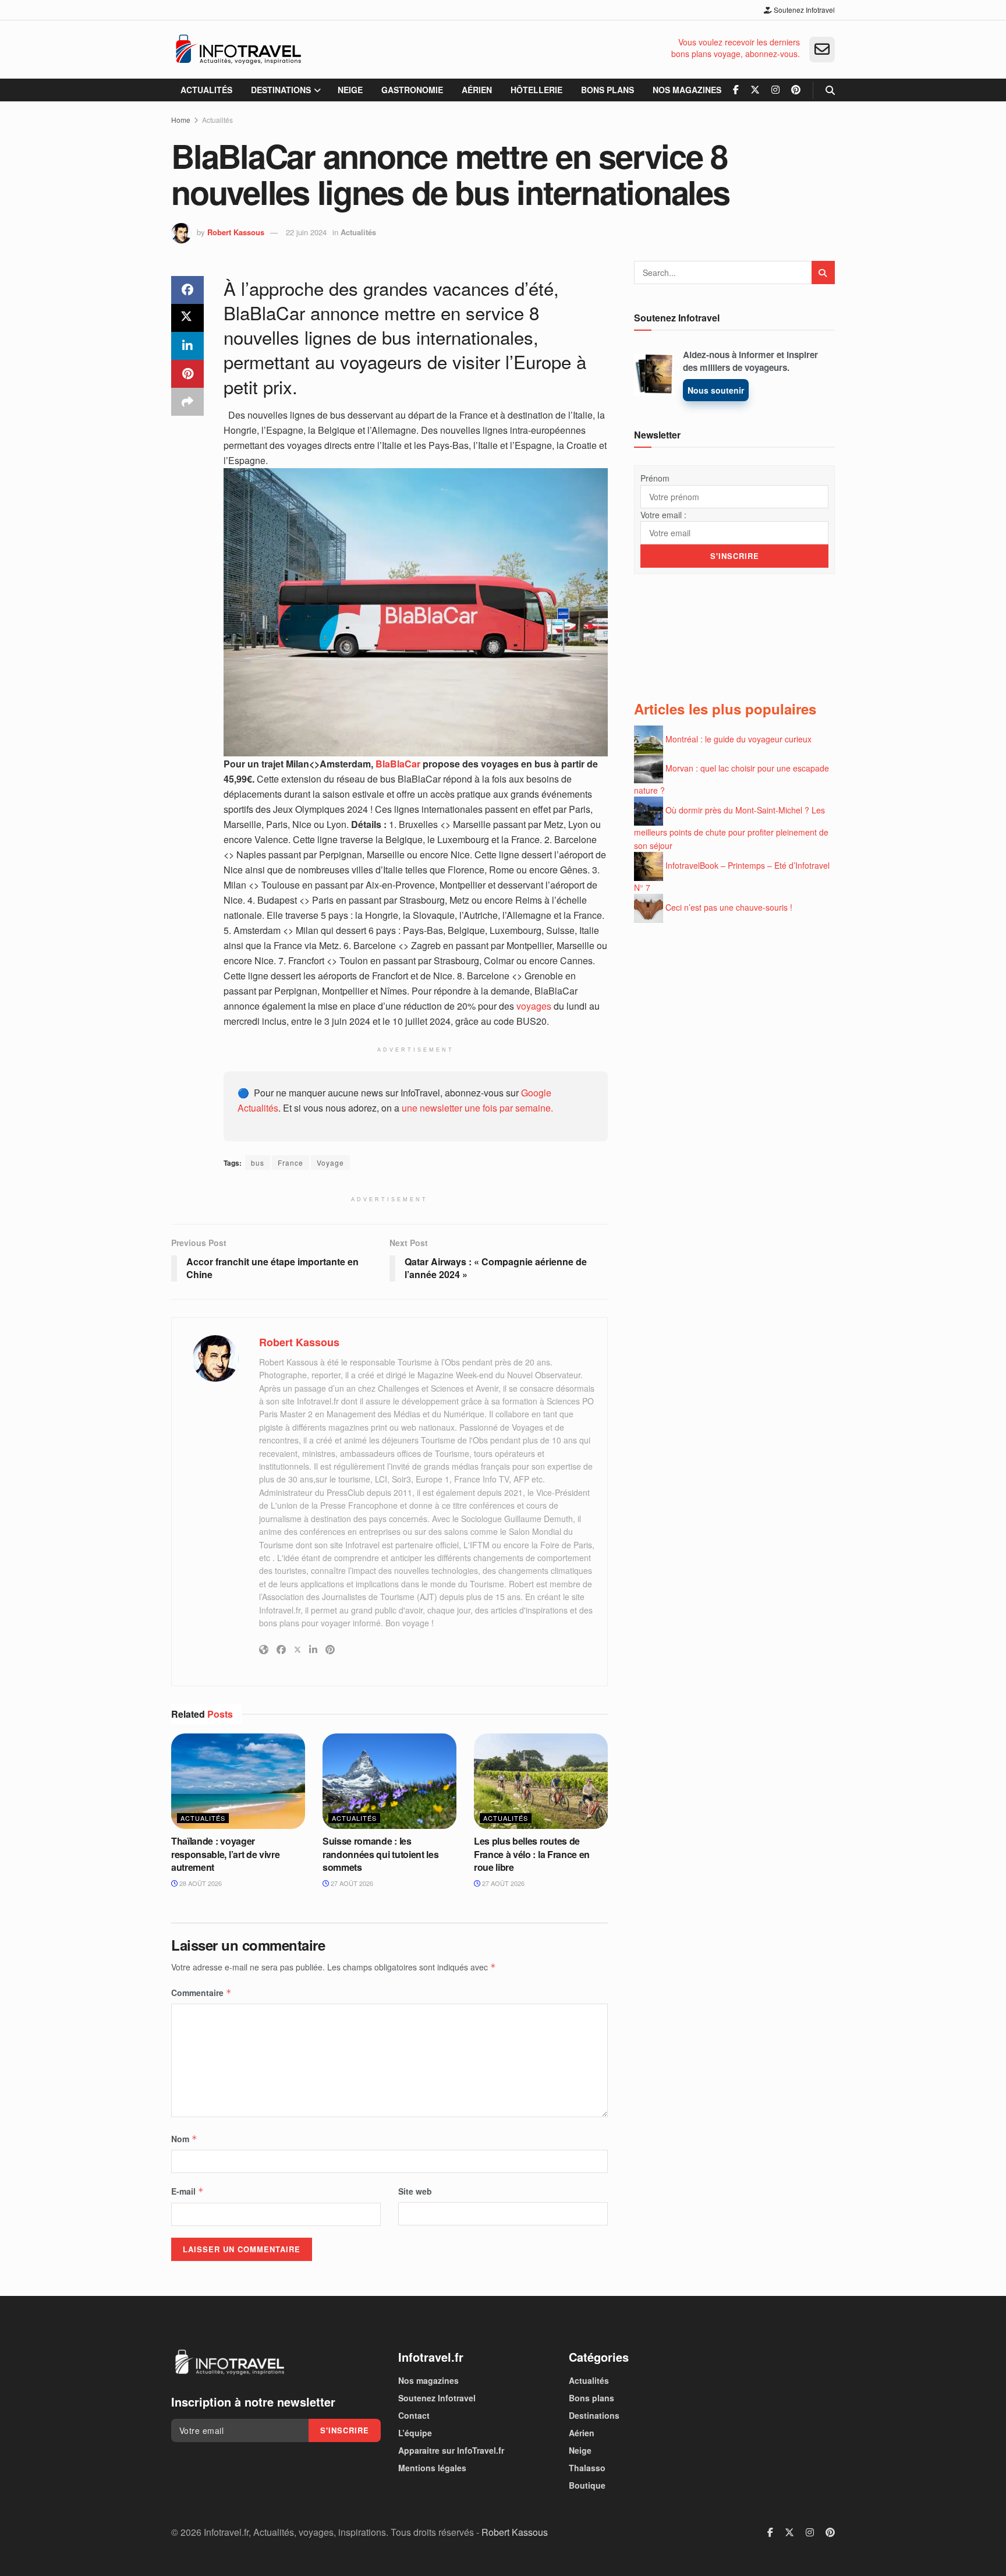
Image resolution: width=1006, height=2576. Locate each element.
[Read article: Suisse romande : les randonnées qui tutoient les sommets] (389, 1781)
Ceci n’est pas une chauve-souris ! (729, 907)
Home (181, 120)
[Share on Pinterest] (187, 374)
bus (258, 1163)
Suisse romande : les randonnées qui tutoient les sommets (380, 1854)
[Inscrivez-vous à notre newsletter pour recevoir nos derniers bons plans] (822, 49)
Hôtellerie (536, 90)
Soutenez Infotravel (803, 10)
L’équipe (415, 2433)
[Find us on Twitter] (755, 90)
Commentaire (201, 1993)
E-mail (187, 2191)
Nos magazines (687, 90)
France (291, 1163)
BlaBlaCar (397, 764)
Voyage (330, 1163)
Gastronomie (412, 90)
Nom (184, 2139)
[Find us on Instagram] (775, 90)
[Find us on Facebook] (736, 90)
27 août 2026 (351, 1883)
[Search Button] (830, 90)
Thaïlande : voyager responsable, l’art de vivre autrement (225, 1854)
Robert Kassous (236, 232)
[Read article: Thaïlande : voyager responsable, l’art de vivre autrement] (238, 1781)
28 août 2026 (200, 1883)
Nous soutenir (716, 390)
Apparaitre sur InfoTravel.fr (451, 2450)
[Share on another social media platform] (187, 402)
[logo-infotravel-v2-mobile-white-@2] (229, 2362)
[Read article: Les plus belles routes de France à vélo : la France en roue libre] (541, 1781)
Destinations (281, 90)
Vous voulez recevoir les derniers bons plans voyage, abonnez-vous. (736, 48)
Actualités (206, 90)
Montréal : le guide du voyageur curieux (738, 738)
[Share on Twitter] (187, 318)
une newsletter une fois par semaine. (477, 1108)
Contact (414, 2415)
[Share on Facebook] (187, 290)
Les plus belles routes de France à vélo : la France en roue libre (532, 1854)
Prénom (655, 478)
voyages (534, 1006)
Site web (415, 2191)
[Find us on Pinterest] (796, 90)
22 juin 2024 (306, 232)
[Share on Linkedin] (187, 346)
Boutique (587, 2485)
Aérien (477, 90)
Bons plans (608, 90)
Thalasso (587, 2468)
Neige (350, 90)
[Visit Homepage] (238, 49)
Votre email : (663, 515)
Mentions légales (432, 2468)
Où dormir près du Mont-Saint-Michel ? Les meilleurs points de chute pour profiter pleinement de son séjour (731, 828)
